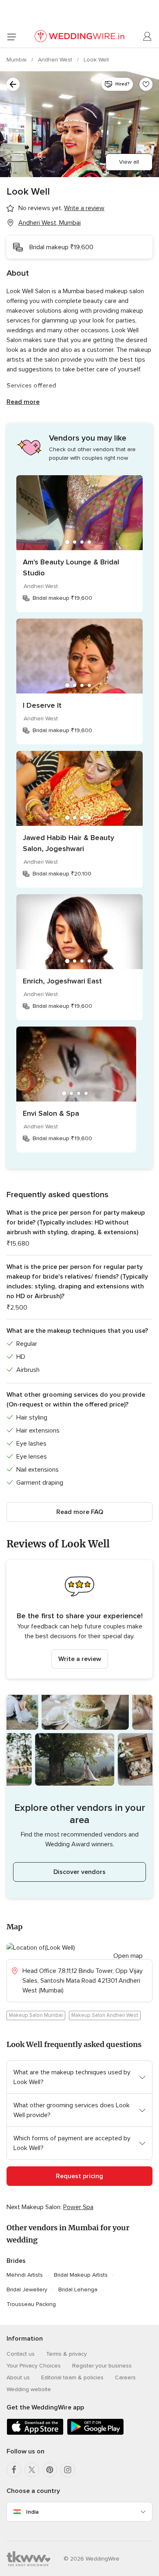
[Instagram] (68, 2470)
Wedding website (29, 2389)
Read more (23, 402)
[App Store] (35, 2433)
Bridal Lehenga (78, 2290)
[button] (79, 1619)
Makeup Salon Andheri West (105, 2015)
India (32, 2512)
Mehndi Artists (25, 2275)
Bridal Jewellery (27, 2290)
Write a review (80, 1659)
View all (129, 162)
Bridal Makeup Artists (81, 2275)
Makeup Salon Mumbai (36, 2015)
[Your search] (13, 84)
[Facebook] (14, 2470)
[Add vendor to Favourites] (146, 84)
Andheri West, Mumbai (50, 223)
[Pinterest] (50, 2470)
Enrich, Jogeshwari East (62, 981)
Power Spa (78, 2207)
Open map (128, 1956)
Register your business (102, 2366)
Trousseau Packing (31, 2304)
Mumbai (17, 60)
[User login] (148, 37)
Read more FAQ (80, 1512)
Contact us (21, 2354)
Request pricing (79, 2176)
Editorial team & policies (72, 2377)
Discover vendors (79, 1872)
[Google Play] (95, 2433)
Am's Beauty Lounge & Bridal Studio (71, 567)
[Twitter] (32, 2470)
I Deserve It (42, 705)
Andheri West (56, 60)
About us (18, 2377)
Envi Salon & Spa (51, 1113)
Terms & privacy (66, 2354)
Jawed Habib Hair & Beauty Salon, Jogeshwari (68, 843)
